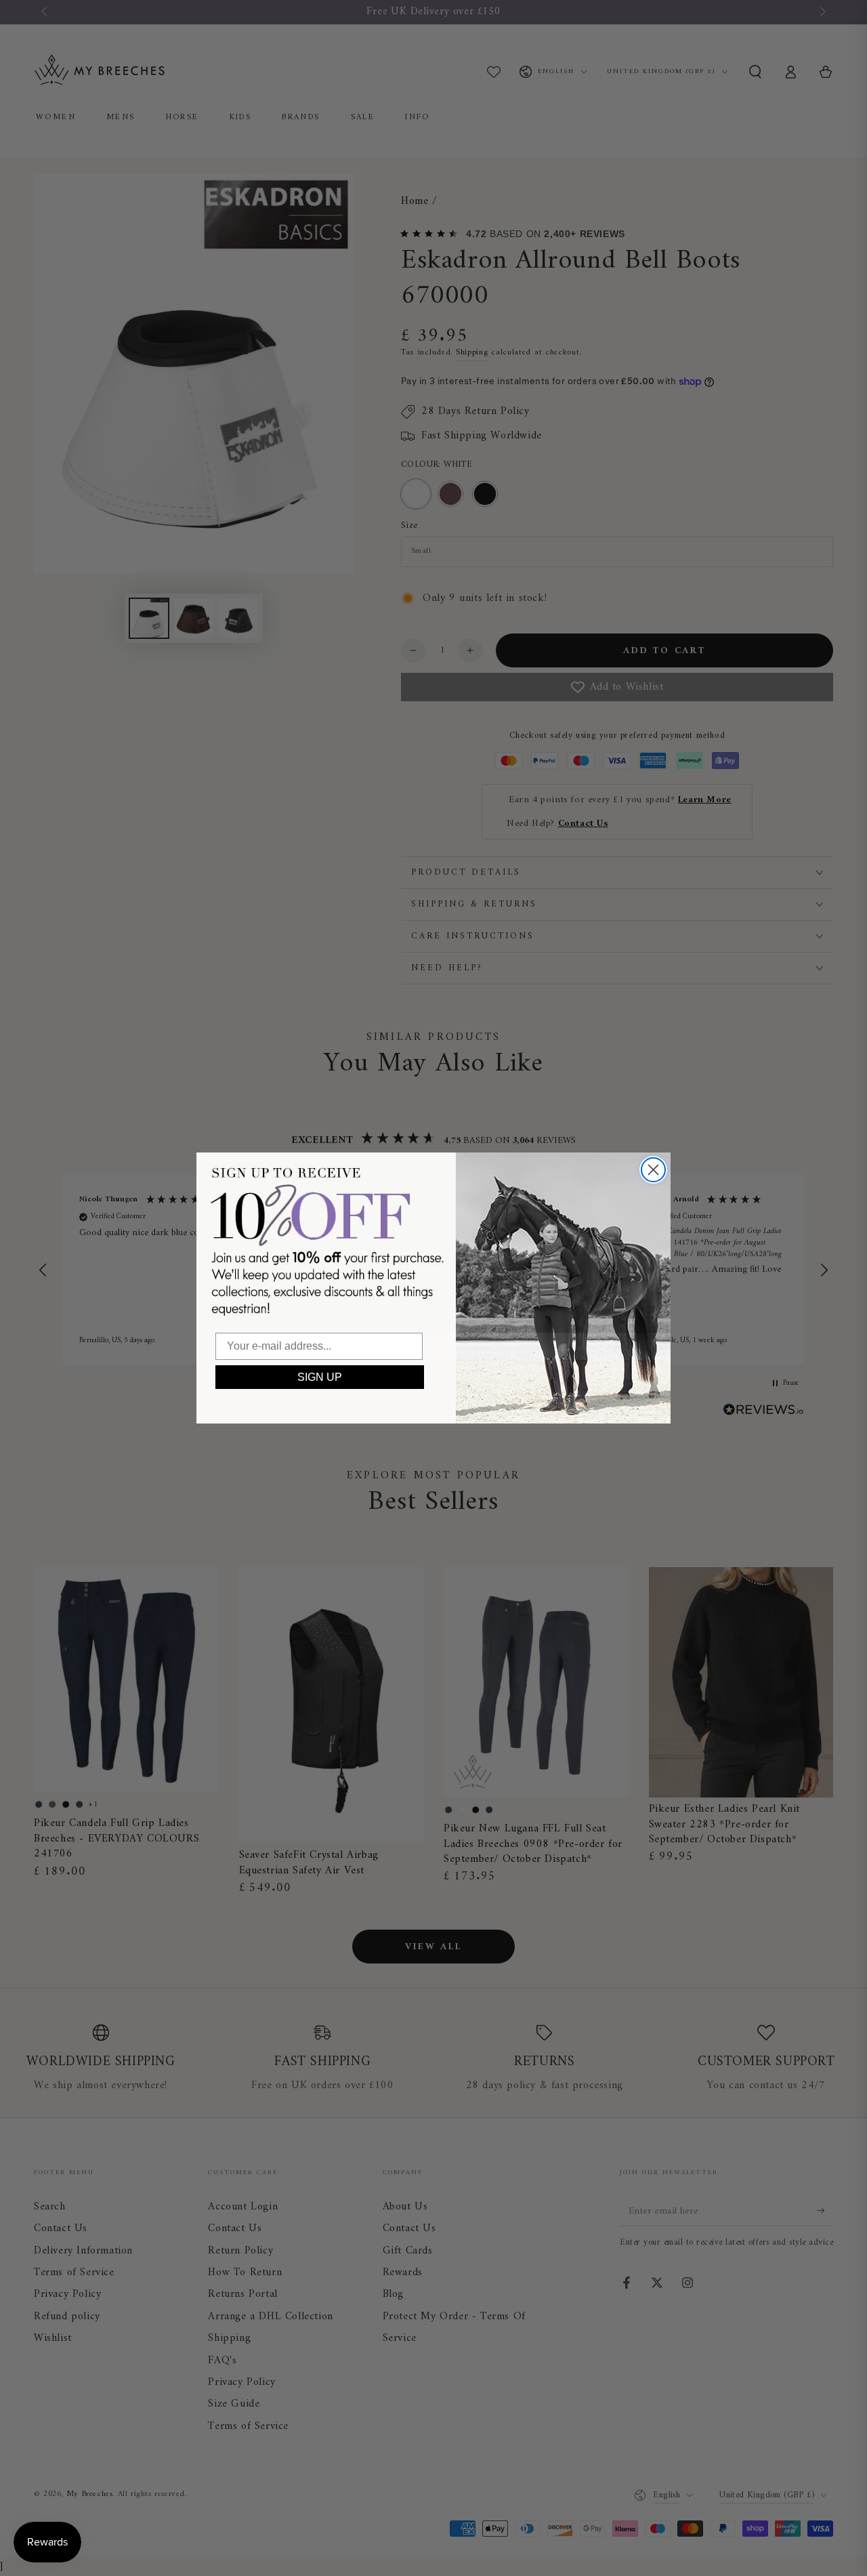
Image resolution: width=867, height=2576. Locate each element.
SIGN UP (320, 1377)
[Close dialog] (653, 1170)
